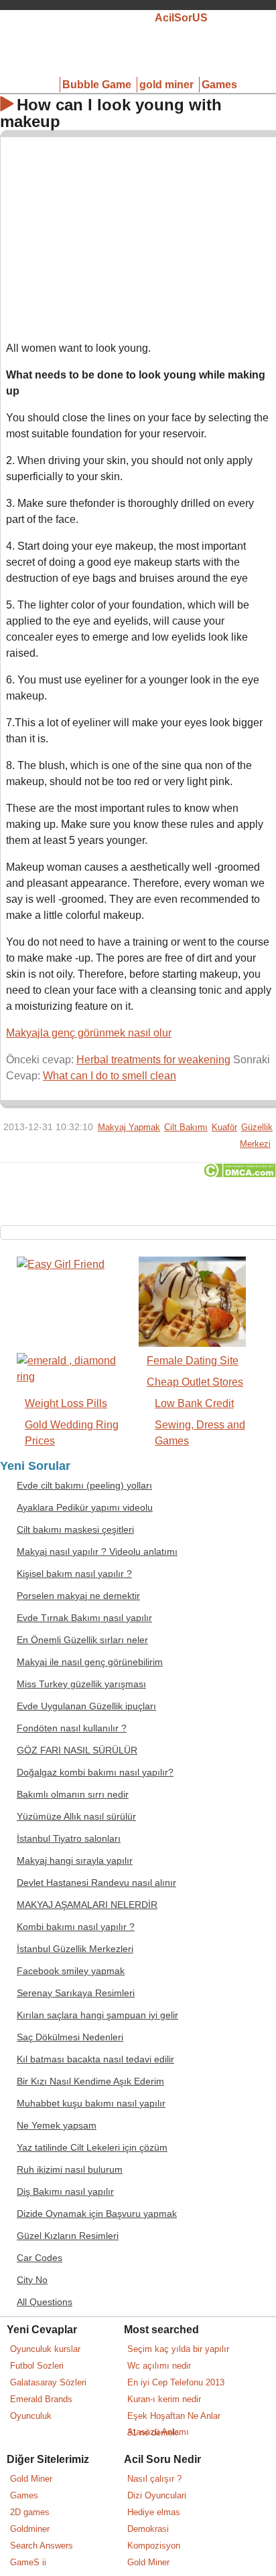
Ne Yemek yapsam (57, 2126)
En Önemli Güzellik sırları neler (82, 1640)
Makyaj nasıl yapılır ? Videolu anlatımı (97, 1552)
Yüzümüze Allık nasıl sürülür (76, 1817)
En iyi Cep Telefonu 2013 (176, 2382)
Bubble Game (97, 85)
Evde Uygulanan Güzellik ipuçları (86, 1706)
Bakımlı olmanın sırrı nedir (73, 1795)
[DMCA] (239, 1174)
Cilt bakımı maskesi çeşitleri (75, 1530)
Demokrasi (148, 2529)
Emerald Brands (41, 2399)
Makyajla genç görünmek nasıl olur (89, 1033)
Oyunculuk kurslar (45, 2349)
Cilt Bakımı (186, 1127)
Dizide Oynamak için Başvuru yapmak (97, 2214)
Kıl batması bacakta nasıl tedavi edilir (95, 2059)
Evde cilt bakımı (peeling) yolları (84, 1486)
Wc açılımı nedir (159, 2366)
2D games (30, 2512)
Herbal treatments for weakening (153, 1060)
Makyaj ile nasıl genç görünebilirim (90, 1662)
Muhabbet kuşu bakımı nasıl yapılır (91, 2104)
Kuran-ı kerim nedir (164, 2399)
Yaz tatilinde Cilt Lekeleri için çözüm (92, 2148)
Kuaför (224, 1127)
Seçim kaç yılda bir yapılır (178, 2349)
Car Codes (40, 2258)
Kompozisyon (154, 2546)
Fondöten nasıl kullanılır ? (72, 1728)
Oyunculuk (31, 2416)
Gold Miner (31, 2479)
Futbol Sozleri (37, 2366)
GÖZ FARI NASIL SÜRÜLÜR (77, 1750)
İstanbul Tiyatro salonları (69, 1839)
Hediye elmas (154, 2512)
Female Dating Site (193, 1361)
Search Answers (42, 2546)
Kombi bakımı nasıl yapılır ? (76, 1927)
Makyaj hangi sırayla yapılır (75, 1861)
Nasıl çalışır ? (154, 2479)
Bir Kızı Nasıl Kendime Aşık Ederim (90, 2081)
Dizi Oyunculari (157, 2495)
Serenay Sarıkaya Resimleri (76, 1993)
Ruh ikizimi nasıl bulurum (70, 2170)
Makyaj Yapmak (129, 1127)
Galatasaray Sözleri (48, 2382)
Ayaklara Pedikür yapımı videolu (85, 1508)
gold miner (166, 85)
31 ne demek (152, 2433)
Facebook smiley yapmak (71, 1971)
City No (32, 2280)
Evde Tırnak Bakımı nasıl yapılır (84, 1618)
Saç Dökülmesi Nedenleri (70, 2037)
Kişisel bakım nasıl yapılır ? (74, 1574)
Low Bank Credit (194, 1403)
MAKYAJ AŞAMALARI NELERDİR (87, 1905)
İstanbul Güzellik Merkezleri (75, 1949)
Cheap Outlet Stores (195, 1382)
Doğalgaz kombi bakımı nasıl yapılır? (95, 1773)
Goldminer (30, 2529)
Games (219, 85)
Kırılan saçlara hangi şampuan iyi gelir (97, 2015)
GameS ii (28, 2562)
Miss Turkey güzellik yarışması (81, 1684)
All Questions (45, 2302)
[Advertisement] (139, 236)
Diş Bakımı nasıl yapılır (65, 2192)
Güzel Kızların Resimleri (68, 2236)
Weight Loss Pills (66, 1403)
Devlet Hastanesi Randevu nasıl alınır (96, 1883)
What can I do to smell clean (110, 1076)
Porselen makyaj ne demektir (78, 1596)
